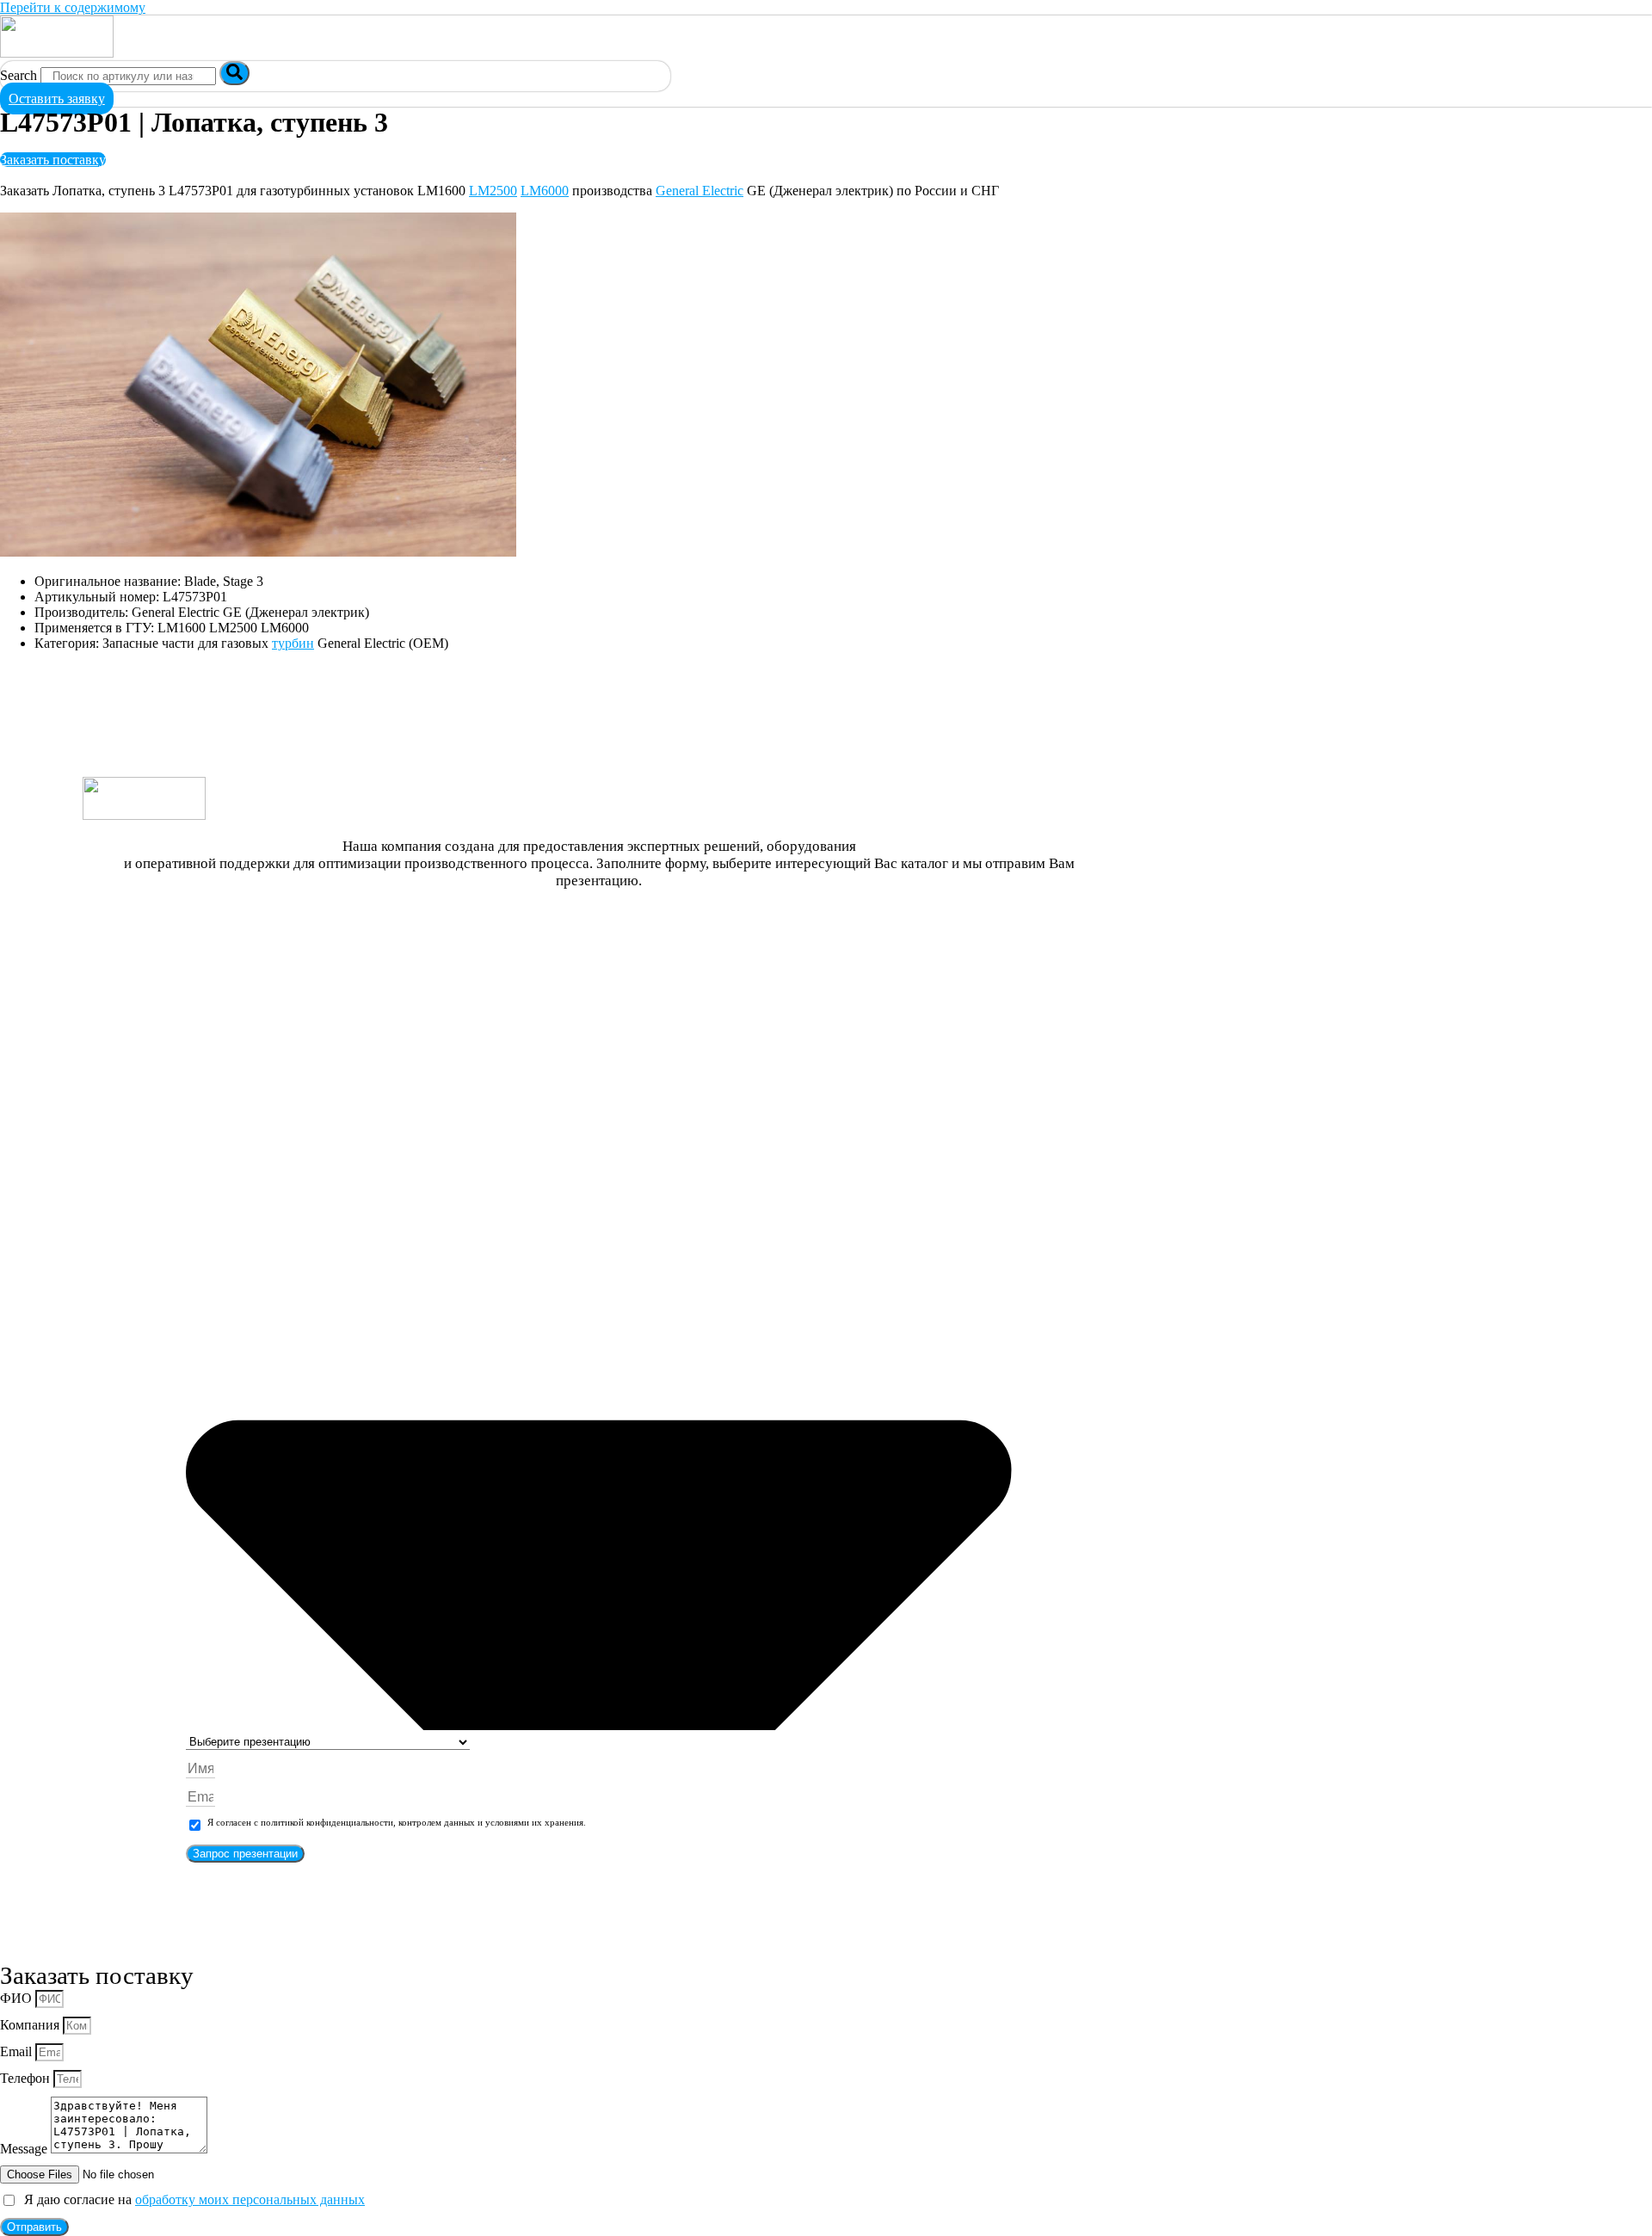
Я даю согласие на (191, 2199)
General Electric (700, 191)
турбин (293, 643)
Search (18, 75)
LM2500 (493, 191)
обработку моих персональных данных (250, 2199)
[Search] (234, 73)
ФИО (18, 1998)
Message (25, 2149)
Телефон (27, 2078)
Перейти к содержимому (73, 7)
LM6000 (545, 191)
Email (18, 2051)
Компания (31, 2025)
